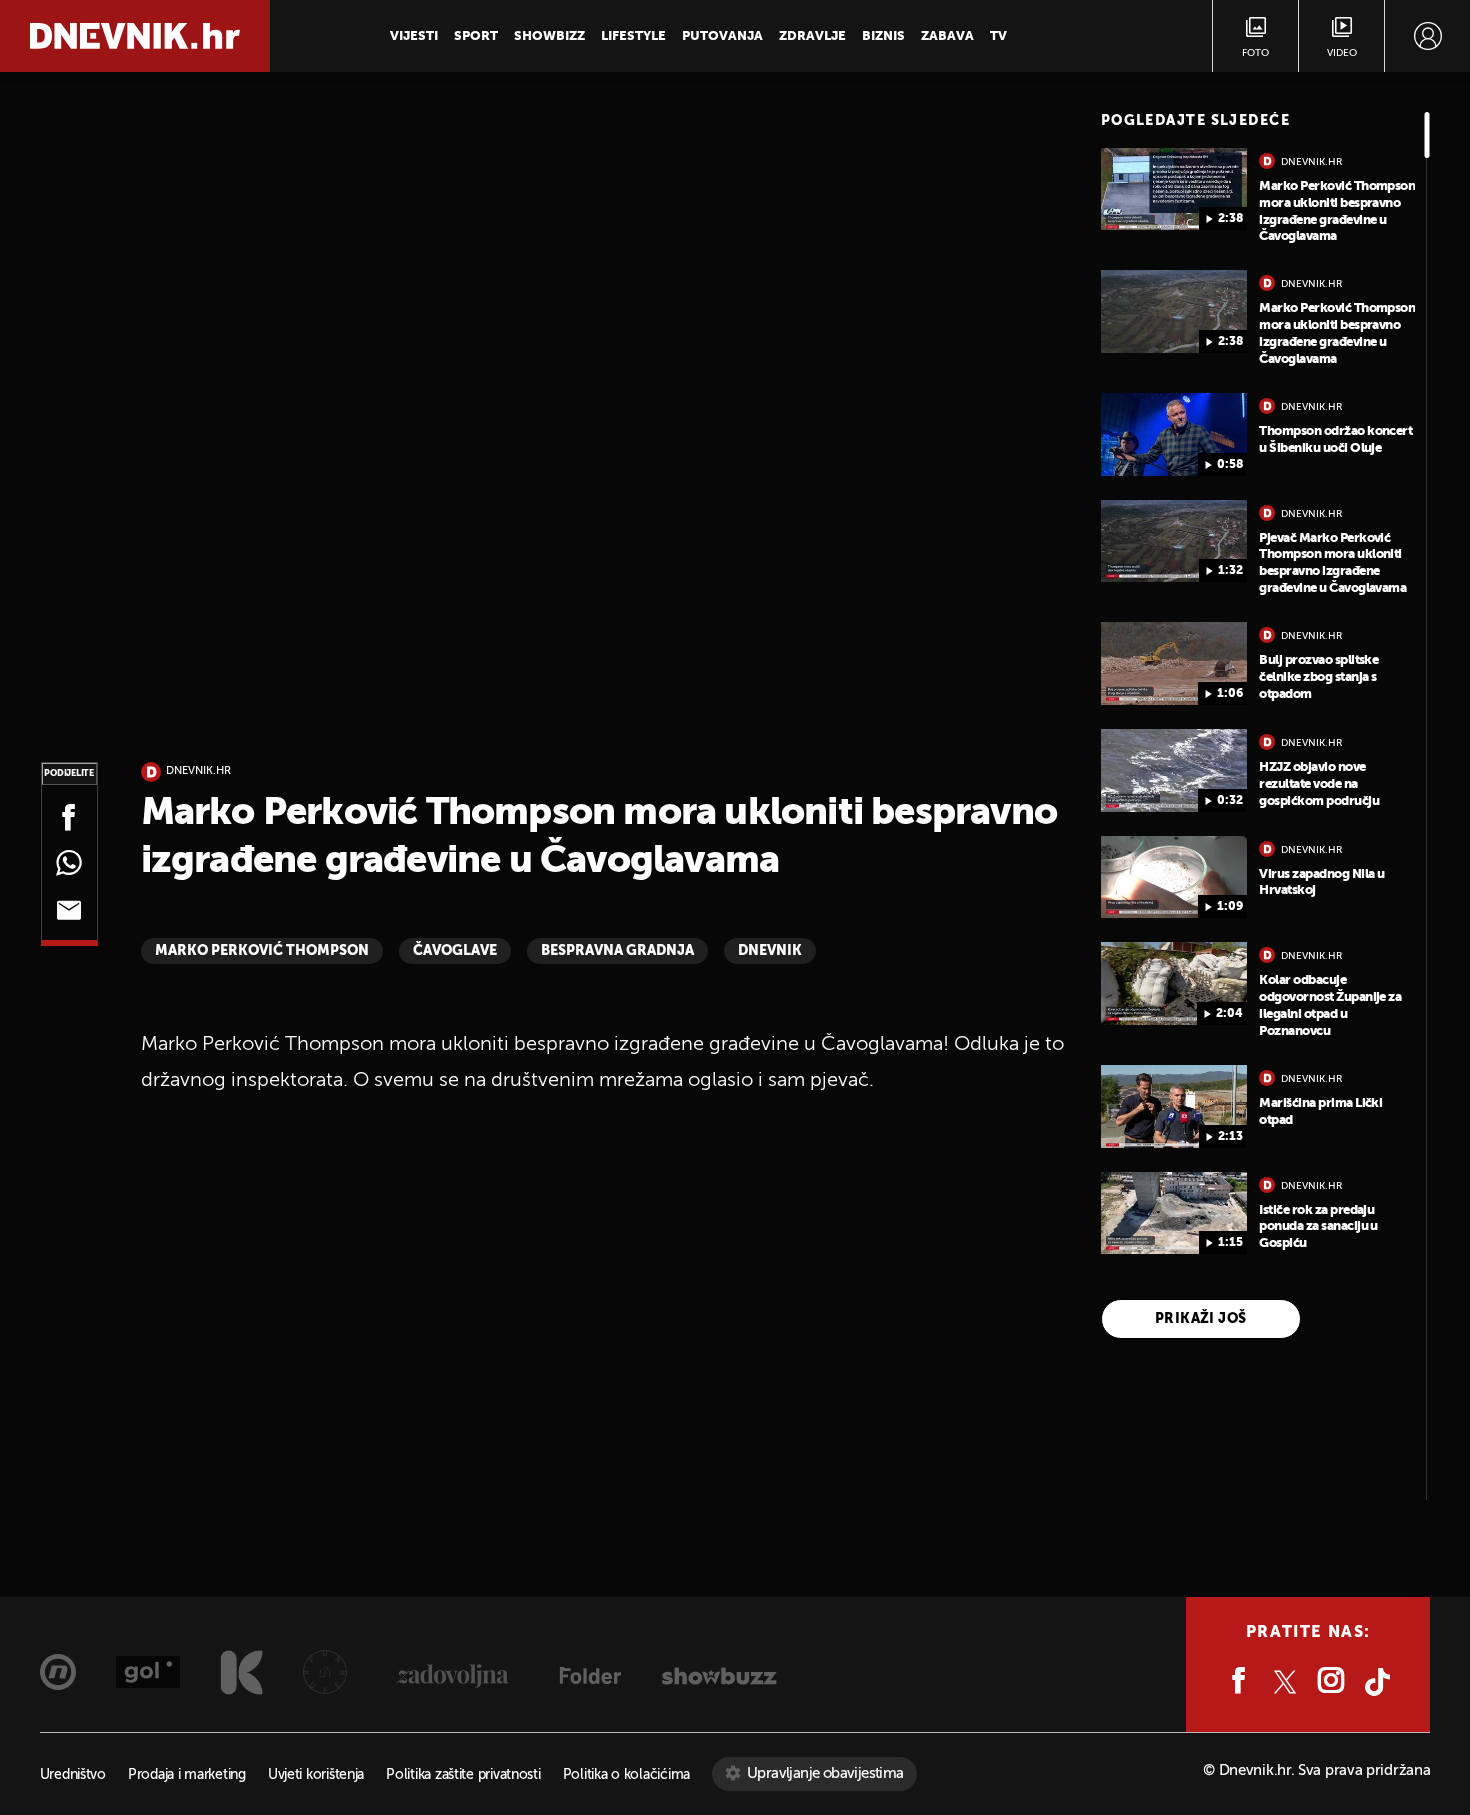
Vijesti (414, 36)
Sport (476, 36)
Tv (998, 36)
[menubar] (1427, 36)
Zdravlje (812, 36)
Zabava (947, 36)
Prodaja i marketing (187, 1775)
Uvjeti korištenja (316, 1775)
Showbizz (549, 36)
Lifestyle (633, 36)
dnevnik (770, 951)
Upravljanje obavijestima (825, 1773)
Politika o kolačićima (626, 1775)
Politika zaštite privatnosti (463, 1775)
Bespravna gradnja (617, 951)
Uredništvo (73, 1775)
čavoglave (455, 951)
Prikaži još (1201, 1319)
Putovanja (722, 36)
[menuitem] (1427, 36)
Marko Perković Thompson (262, 951)
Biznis (883, 36)
